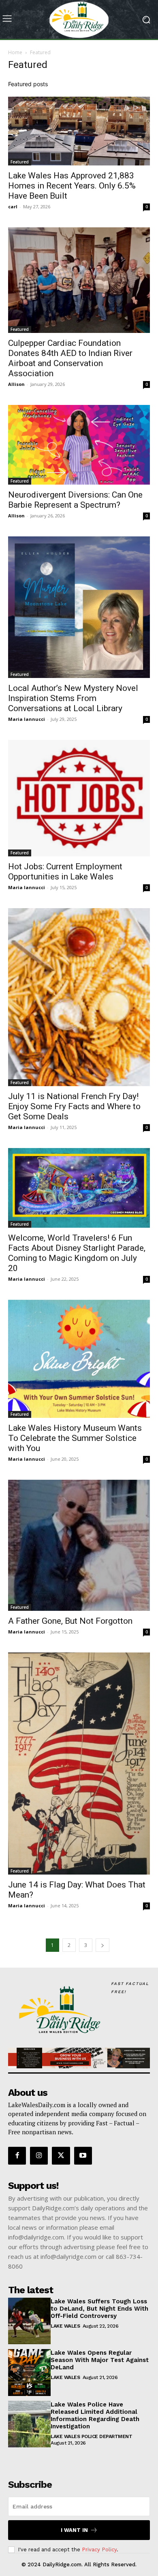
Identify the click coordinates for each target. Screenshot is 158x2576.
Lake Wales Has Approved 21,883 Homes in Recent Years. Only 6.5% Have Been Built (72, 186)
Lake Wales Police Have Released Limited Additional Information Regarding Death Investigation (95, 2415)
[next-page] (102, 1945)
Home (15, 52)
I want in (74, 2530)
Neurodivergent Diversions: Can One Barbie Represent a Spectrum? (75, 500)
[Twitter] (61, 2156)
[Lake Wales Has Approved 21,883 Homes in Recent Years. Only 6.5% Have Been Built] (79, 131)
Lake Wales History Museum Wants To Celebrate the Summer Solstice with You (75, 1438)
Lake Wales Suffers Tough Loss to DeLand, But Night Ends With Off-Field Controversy (99, 2309)
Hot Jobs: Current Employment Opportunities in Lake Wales (65, 872)
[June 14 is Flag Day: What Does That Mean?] (79, 1764)
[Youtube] (83, 2156)
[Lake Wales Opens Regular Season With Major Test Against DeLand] (29, 2373)
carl (13, 207)
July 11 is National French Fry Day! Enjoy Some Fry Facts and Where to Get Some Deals (74, 1106)
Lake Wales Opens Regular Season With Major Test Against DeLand (100, 2360)
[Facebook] (17, 2156)
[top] (79, 2058)
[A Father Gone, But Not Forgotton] (79, 1545)
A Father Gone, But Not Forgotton (70, 1621)
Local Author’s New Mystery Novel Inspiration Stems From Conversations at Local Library (73, 698)
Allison (16, 384)
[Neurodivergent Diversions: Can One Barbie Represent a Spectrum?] (79, 445)
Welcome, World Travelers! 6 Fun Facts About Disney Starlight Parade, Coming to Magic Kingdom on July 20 (77, 1253)
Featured (20, 162)
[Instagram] (39, 2156)
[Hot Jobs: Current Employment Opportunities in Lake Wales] (79, 798)
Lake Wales (65, 2326)
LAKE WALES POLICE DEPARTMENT (91, 2436)
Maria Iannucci (27, 719)
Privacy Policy (99, 2550)
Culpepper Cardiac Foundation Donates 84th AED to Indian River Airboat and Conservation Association (70, 358)
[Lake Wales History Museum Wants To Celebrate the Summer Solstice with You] (79, 1359)
